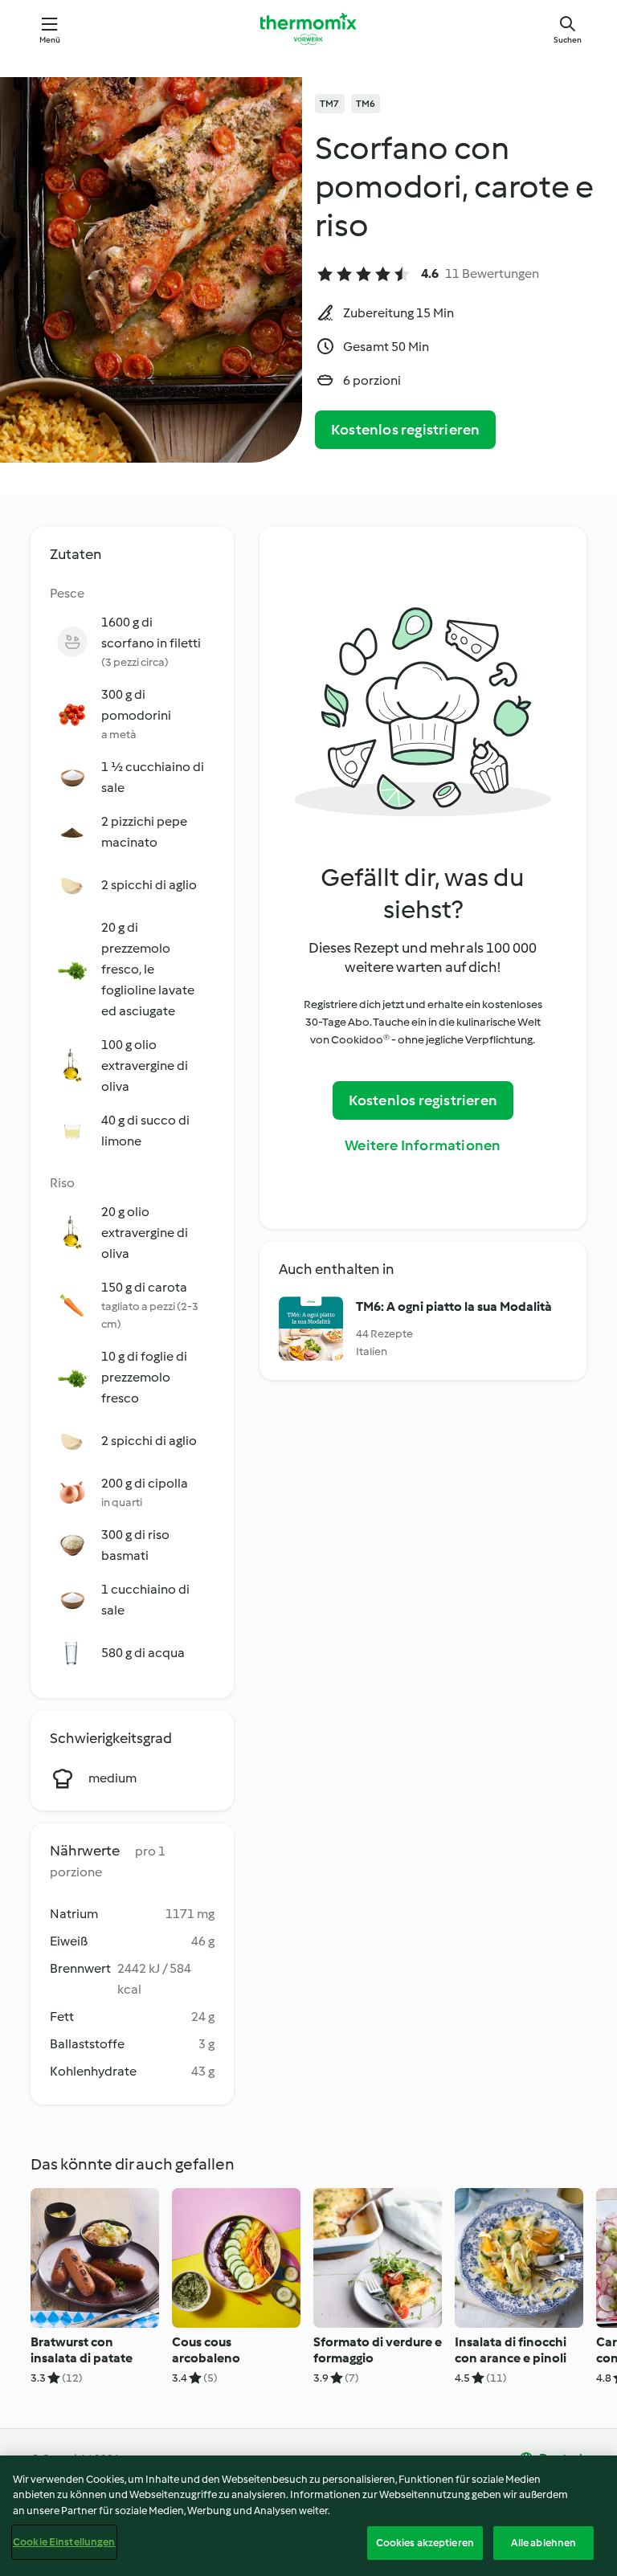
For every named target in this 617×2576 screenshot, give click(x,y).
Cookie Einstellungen (64, 2542)
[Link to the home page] (308, 29)
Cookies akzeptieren (425, 2543)
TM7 (330, 104)
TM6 (366, 104)
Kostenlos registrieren (405, 430)
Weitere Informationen (423, 1145)
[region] (308, 2516)
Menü (50, 40)
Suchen (568, 40)
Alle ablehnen (544, 2543)
